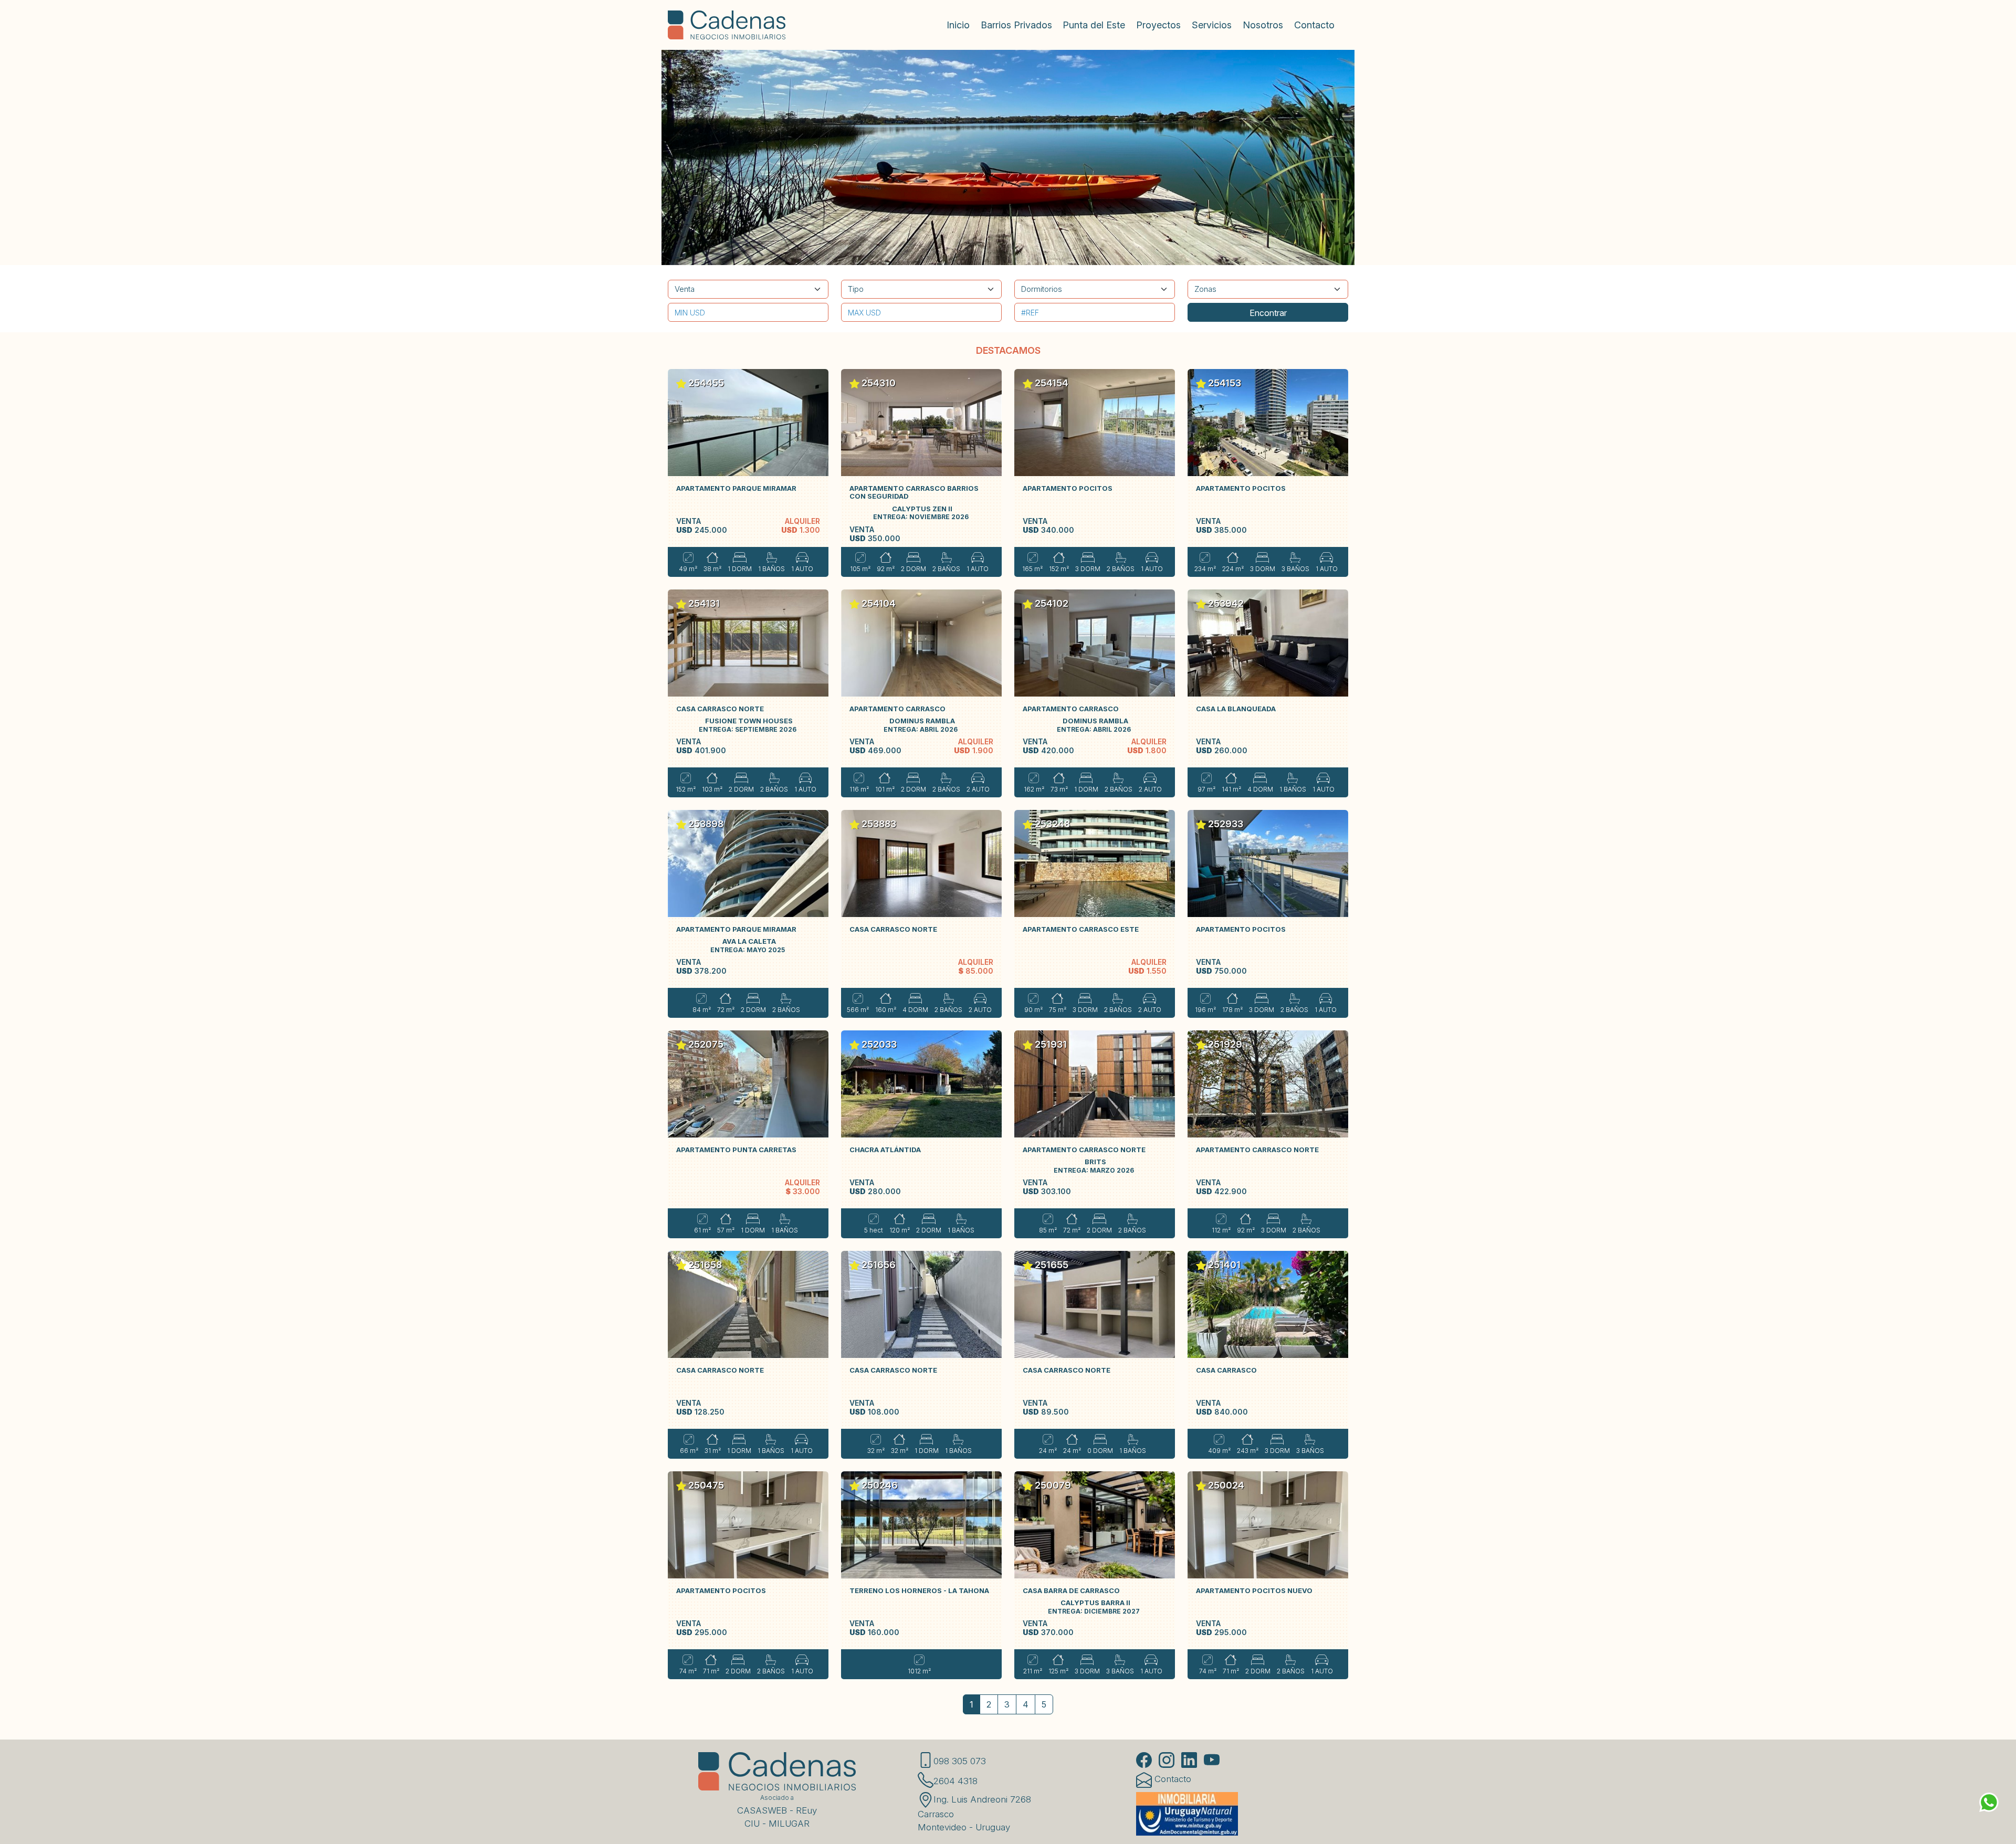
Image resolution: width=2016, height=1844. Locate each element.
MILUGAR (789, 1824)
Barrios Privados (1016, 25)
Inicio (958, 25)
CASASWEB (762, 1810)
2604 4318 (955, 1781)
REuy (806, 1810)
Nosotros (1263, 25)
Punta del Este (1094, 25)
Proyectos (1158, 25)
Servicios (1212, 25)
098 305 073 (960, 1761)
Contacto (1314, 25)
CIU (752, 1824)
